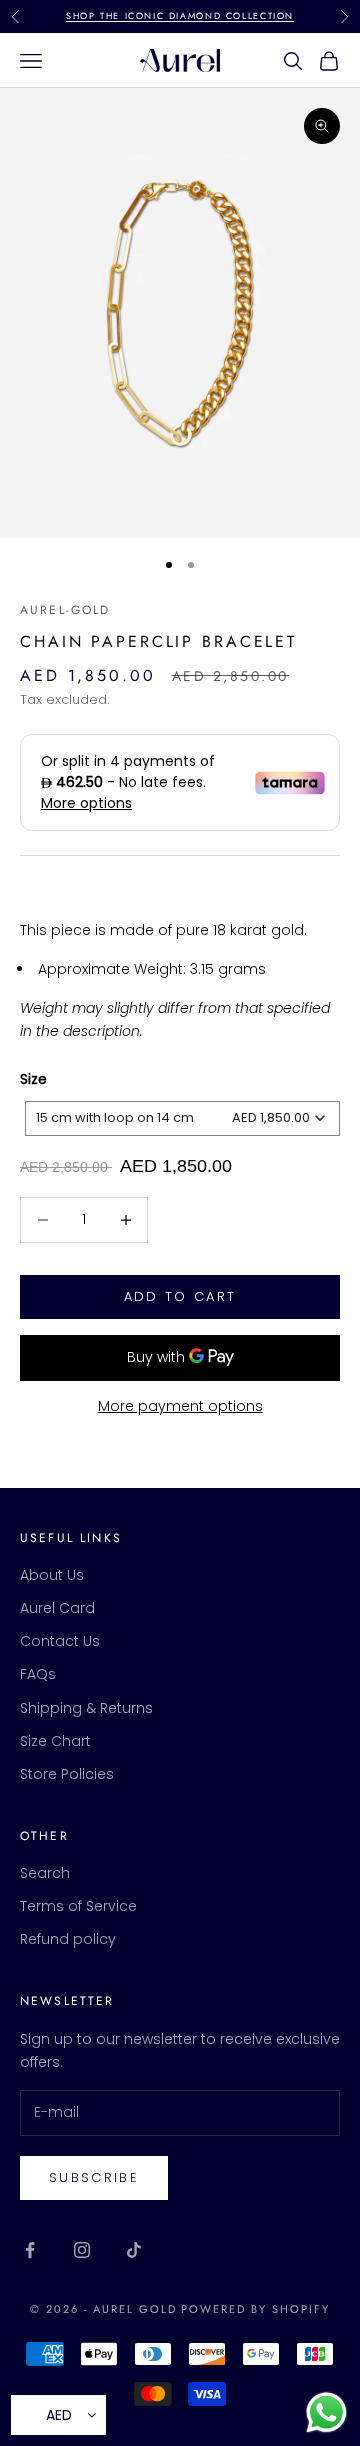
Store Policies (67, 1774)
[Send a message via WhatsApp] (326, 2412)
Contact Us (60, 1641)
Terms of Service (78, 1906)
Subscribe (94, 2177)
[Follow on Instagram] (82, 2250)
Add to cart (180, 1296)
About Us (52, 1575)
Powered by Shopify (255, 2309)
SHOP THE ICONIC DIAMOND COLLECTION (180, 15)
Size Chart (55, 1741)
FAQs (38, 1674)
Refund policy (68, 1939)
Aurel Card (57, 1608)
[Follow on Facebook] (30, 2250)
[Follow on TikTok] (134, 2250)
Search (45, 1873)
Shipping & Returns (86, 1708)
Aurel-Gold (65, 610)
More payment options (180, 1406)
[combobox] (182, 1118)
